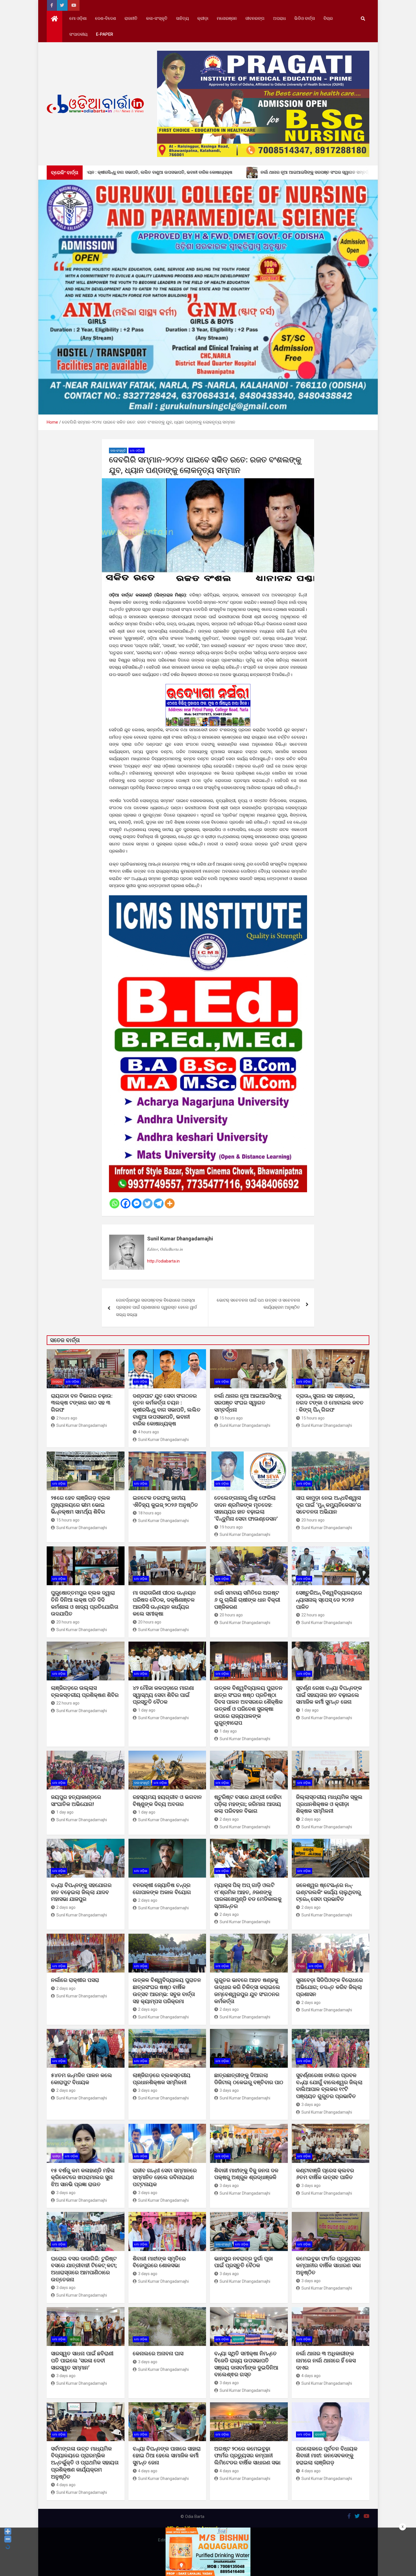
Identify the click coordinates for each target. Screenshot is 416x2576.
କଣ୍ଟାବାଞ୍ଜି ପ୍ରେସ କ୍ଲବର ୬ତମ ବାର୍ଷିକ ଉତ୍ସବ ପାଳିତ (325, 2174)
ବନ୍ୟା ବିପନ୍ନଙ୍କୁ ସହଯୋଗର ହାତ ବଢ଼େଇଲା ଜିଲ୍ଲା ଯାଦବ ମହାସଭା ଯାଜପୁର (81, 1892)
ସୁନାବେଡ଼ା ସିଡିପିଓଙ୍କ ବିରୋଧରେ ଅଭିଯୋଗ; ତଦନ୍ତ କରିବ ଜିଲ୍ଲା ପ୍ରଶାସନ (329, 1987)
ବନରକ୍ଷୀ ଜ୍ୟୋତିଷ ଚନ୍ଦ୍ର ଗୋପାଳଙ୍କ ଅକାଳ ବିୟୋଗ (162, 1889)
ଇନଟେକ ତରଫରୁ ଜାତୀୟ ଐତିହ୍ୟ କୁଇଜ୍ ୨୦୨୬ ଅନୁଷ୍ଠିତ (165, 1501)
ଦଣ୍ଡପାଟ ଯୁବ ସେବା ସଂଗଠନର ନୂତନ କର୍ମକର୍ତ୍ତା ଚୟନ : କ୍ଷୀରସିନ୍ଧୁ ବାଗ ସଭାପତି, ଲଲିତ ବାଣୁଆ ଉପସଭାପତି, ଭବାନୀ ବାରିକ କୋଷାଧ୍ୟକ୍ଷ (167, 1410)
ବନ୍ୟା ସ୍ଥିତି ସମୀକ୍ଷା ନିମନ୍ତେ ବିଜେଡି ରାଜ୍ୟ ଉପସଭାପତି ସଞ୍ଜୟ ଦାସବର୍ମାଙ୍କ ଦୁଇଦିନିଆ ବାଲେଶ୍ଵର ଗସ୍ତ (246, 2364)
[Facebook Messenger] (137, 1203)
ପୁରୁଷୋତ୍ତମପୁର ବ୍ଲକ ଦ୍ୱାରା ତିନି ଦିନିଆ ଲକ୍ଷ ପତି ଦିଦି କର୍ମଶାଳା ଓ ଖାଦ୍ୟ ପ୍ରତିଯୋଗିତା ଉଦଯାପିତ (85, 1603)
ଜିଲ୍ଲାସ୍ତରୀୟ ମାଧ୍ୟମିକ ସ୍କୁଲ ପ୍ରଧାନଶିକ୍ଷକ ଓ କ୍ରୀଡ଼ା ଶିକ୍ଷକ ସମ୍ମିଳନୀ (329, 1804)
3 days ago (148, 2090)
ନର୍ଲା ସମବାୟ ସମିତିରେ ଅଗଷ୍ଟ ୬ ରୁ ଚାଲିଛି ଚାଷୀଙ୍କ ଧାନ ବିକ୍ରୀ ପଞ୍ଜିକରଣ (247, 1600)
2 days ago (229, 1819)
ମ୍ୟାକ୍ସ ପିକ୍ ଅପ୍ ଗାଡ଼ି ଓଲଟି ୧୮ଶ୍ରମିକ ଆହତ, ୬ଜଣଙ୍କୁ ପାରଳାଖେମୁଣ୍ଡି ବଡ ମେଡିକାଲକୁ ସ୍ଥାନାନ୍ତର (248, 1896)
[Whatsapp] (114, 1203)
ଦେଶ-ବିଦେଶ (106, 18)
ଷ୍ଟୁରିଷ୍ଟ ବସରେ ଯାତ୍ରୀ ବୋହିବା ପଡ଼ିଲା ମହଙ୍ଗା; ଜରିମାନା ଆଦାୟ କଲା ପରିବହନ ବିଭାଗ (248, 1804)
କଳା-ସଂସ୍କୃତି (157, 18)
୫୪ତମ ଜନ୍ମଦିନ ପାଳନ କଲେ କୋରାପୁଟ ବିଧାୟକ (82, 2079)
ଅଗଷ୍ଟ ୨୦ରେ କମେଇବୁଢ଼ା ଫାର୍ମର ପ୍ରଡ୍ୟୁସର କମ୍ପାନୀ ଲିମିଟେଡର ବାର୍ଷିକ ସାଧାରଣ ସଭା (248, 2456)
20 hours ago (313, 1520)
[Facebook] (126, 1203)
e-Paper (105, 34)
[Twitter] (148, 1203)
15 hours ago (231, 1418)
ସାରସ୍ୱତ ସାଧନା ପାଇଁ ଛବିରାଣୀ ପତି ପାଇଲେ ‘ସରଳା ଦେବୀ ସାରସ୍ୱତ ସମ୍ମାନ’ (82, 2360)
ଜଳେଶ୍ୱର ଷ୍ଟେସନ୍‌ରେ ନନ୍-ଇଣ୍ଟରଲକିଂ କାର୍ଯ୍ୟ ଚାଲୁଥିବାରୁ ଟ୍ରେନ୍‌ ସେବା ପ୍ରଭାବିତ (328, 1892)
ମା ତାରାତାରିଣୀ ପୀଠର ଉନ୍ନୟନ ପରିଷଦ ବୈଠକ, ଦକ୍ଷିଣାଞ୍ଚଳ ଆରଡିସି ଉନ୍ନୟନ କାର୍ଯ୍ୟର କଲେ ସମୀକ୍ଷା (164, 1603)
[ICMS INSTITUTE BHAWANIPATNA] (208, 899)
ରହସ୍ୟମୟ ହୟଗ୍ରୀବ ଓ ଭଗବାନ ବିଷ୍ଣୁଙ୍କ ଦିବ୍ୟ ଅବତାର (167, 1801)
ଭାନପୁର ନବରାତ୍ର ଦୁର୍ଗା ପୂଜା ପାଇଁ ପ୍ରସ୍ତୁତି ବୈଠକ (244, 2262)
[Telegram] (159, 1203)
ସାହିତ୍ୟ (182, 18)
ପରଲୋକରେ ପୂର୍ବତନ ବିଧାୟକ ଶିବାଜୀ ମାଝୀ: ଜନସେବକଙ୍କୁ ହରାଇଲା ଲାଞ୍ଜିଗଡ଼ (327, 2456)
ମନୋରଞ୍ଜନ (227, 18)
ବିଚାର (328, 18)
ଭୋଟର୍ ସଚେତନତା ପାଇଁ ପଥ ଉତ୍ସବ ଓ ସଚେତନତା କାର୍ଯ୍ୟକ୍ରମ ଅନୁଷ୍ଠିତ (258, 1304)
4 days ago (311, 2376)
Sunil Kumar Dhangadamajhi (180, 1239)
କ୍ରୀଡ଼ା (203, 18)
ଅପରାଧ (279, 18)
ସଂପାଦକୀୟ (78, 34)
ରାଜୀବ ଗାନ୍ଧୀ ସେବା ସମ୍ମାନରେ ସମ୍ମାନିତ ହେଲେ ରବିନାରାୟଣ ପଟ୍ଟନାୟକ (165, 2177)
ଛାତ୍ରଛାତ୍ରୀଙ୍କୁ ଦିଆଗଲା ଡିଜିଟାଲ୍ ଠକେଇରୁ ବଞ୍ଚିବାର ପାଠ (249, 2079)
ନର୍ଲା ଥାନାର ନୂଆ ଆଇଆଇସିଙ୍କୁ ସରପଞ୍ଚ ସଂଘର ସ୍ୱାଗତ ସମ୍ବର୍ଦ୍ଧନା (248, 1403)
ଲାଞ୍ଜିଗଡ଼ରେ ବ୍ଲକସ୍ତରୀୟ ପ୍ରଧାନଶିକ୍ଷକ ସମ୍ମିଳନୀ (162, 2079)
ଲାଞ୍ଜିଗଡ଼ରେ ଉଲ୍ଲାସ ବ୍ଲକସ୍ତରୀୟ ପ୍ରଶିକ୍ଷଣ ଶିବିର (85, 1691)
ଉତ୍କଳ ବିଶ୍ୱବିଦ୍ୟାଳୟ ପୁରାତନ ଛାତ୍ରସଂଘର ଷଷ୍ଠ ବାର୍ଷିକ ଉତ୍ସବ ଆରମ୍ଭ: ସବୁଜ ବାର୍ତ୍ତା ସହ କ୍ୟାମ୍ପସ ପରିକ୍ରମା (167, 1991)
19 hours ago (231, 1527)
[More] (170, 1203)
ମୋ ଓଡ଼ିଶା (78, 18)
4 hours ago (149, 1432)
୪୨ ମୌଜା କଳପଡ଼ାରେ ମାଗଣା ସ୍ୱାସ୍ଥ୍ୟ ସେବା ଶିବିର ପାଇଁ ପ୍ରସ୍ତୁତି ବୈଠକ (163, 1695)
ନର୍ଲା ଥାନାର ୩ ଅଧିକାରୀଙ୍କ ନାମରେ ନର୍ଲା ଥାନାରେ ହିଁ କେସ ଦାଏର (326, 2360)
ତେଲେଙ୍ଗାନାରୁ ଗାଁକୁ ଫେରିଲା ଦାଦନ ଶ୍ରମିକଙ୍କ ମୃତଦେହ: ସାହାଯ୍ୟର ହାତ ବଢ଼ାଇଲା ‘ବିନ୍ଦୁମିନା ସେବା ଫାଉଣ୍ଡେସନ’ (246, 1508)
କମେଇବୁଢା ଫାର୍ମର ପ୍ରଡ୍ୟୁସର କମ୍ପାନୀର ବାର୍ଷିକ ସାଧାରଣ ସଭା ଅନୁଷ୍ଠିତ (328, 2265)
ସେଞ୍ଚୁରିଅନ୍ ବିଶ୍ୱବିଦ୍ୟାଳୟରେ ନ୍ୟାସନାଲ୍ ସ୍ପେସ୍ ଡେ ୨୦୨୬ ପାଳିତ (329, 1600)
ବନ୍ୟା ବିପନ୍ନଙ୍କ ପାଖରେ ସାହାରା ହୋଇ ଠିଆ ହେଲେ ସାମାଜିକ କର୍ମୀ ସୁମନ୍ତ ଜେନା (167, 2456)
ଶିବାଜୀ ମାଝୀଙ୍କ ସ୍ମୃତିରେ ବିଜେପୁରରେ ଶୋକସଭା (159, 2262)
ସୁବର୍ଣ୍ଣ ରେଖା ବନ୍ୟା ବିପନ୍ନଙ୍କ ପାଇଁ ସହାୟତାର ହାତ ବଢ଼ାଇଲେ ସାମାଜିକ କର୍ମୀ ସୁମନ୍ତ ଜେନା (329, 1695)
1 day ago (147, 1710)
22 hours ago (313, 1615)
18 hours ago (150, 1513)
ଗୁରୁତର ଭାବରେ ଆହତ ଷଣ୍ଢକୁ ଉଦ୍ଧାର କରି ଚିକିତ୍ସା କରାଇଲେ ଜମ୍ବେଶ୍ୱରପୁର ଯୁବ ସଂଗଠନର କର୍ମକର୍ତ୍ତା (247, 1991)
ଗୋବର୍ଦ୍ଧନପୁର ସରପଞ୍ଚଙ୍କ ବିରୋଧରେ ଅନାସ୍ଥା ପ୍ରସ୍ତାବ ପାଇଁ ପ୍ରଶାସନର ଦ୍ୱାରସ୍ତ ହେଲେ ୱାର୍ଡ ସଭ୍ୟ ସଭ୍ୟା (156, 1307)
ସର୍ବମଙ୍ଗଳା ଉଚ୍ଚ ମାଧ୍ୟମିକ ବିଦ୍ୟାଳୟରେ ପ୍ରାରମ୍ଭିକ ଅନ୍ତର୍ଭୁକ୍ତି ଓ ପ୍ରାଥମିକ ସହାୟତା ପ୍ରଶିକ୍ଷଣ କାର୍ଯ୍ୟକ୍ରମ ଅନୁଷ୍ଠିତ (85, 2463)
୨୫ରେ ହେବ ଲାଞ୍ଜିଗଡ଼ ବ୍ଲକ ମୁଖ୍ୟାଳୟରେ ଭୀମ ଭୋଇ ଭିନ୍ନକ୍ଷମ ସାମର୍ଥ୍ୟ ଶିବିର (81, 1505)
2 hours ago (67, 1418)
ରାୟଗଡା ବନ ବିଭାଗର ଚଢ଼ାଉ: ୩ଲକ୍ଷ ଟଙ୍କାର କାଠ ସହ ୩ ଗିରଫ (82, 1403)
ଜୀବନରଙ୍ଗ (255, 18)
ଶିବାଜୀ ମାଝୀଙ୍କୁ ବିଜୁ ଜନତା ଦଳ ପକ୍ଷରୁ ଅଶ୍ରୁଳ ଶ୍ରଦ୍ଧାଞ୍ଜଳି (246, 2174)
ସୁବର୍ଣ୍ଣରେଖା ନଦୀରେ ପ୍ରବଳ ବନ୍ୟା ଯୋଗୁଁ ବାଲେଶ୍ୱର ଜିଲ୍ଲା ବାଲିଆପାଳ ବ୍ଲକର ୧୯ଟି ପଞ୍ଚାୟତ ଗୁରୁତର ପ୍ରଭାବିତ (329, 2086)
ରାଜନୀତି (131, 18)
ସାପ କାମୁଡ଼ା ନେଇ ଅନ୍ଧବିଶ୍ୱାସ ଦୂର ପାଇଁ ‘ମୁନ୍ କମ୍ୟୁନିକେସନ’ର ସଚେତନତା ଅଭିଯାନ (329, 1505)
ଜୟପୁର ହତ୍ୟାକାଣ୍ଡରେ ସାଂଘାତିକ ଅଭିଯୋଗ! (76, 1801)
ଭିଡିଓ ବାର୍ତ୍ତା (305, 18)
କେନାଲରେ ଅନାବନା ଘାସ (158, 2353)
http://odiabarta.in (163, 1261)
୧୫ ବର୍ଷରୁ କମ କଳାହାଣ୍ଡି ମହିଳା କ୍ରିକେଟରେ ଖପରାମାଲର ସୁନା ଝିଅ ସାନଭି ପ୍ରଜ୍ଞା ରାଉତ (83, 2177)
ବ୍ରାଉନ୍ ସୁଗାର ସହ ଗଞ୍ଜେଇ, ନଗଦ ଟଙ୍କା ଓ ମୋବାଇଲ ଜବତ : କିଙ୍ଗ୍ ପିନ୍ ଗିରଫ (330, 1403)
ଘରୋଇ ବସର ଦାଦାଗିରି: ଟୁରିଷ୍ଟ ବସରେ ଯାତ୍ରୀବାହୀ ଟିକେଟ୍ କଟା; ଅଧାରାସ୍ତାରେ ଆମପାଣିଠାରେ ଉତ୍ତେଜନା (84, 2269)
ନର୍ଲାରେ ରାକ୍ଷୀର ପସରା (76, 1980)
